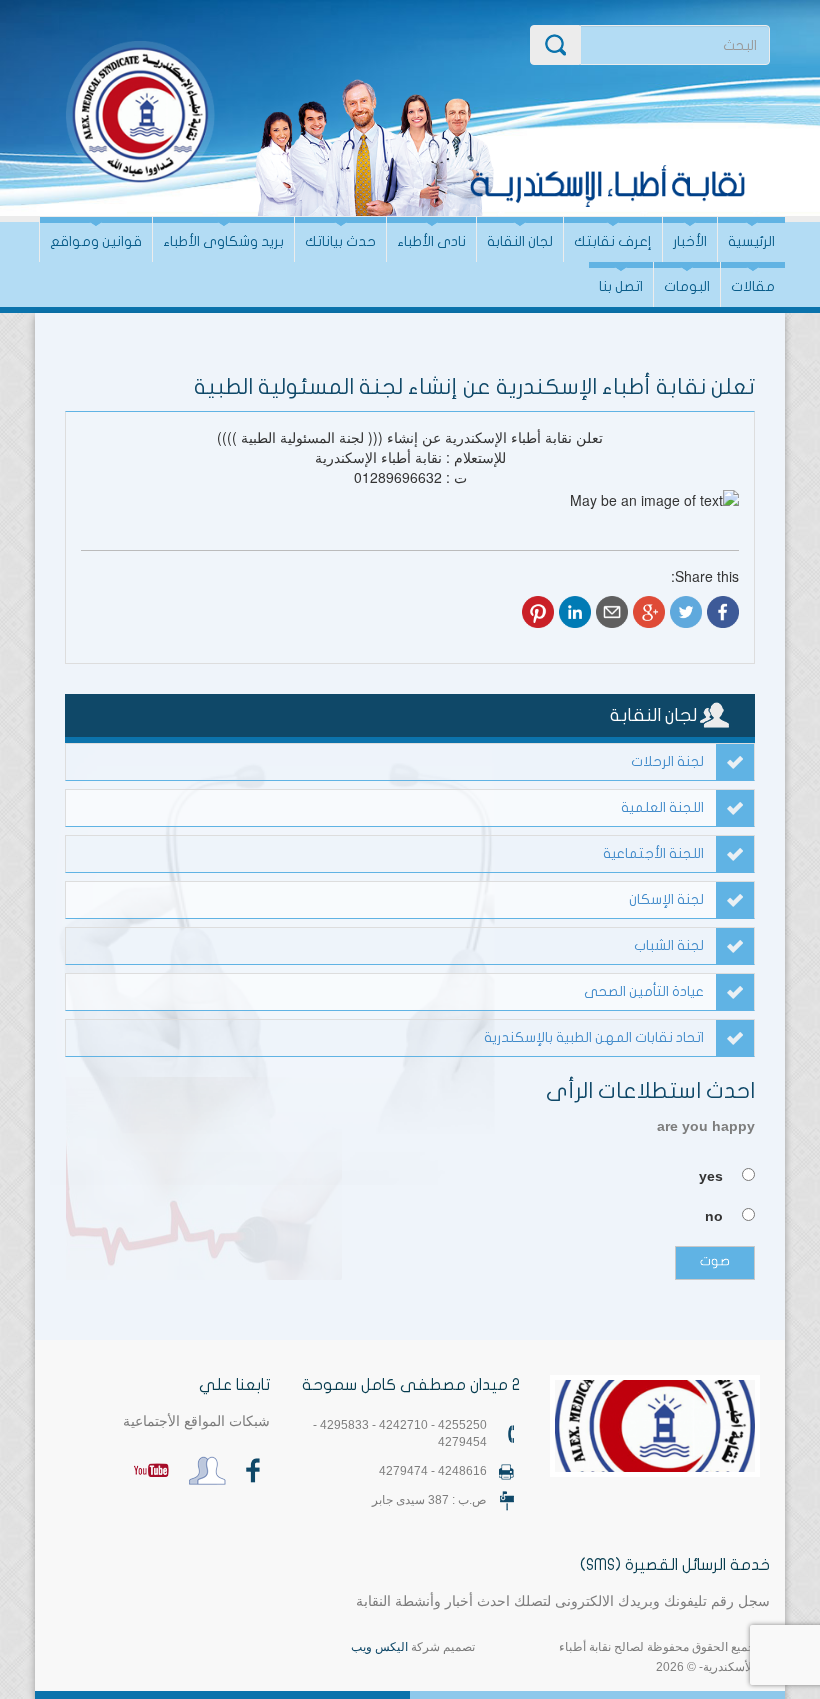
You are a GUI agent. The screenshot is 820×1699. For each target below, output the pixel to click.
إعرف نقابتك (613, 241)
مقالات (753, 286)
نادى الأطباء (431, 241)
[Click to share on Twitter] (686, 612)
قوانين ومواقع (96, 241)
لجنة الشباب (669, 945)
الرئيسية (751, 241)
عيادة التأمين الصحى (644, 991)
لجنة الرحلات (667, 761)
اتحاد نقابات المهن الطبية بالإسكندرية (594, 1037)
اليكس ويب (379, 1647)
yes (711, 1176)
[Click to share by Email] (612, 612)
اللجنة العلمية (662, 807)
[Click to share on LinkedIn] (575, 612)
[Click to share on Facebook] (723, 612)
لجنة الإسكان (666, 899)
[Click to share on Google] (649, 612)
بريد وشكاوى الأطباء (223, 241)
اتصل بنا (621, 286)
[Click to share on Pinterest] (538, 612)
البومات (687, 286)
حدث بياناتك (340, 241)
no (714, 1216)
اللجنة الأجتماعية (653, 853)
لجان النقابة (520, 241)
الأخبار (690, 241)
